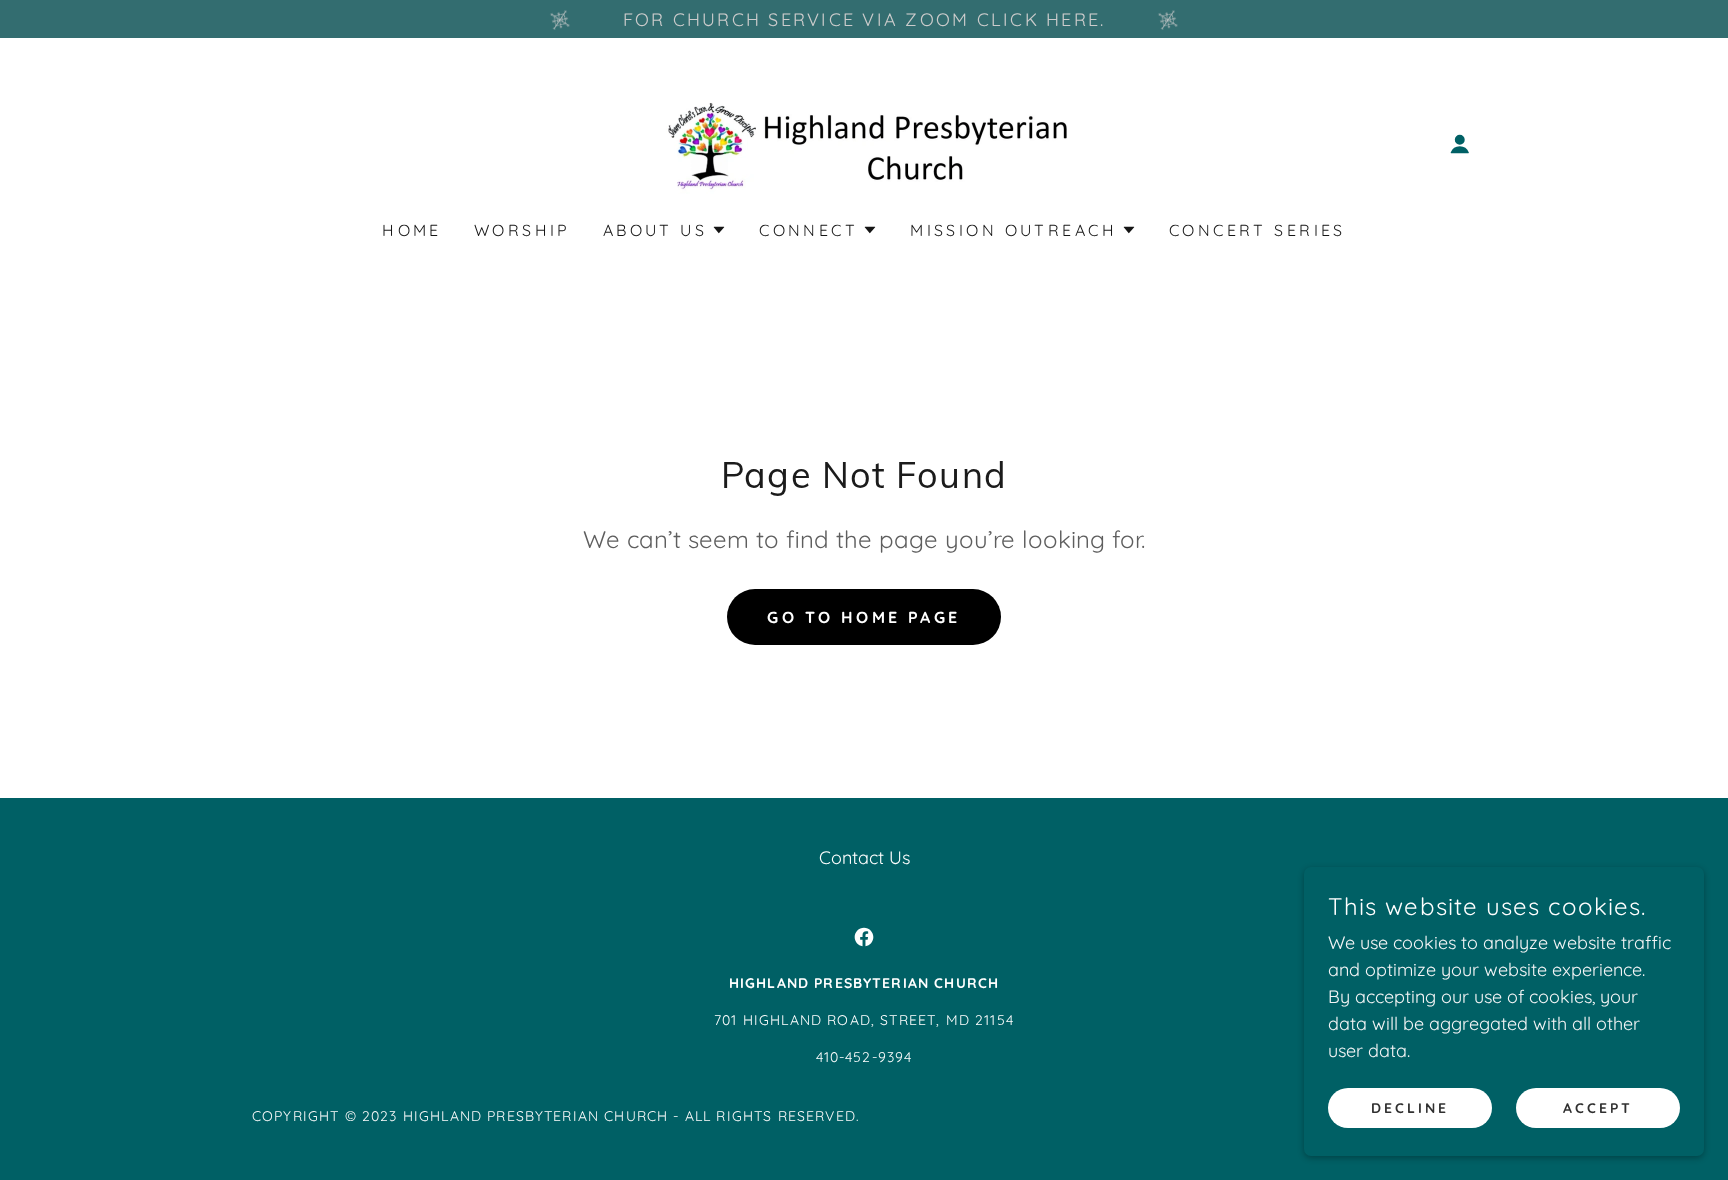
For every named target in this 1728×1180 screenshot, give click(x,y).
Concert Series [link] (1257, 230)
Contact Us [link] (864, 857)
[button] (1460, 144)
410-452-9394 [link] (864, 1057)
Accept (1598, 1108)
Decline (1410, 1108)
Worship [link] (522, 230)
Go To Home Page (863, 617)
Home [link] (412, 230)
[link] (863, 142)
